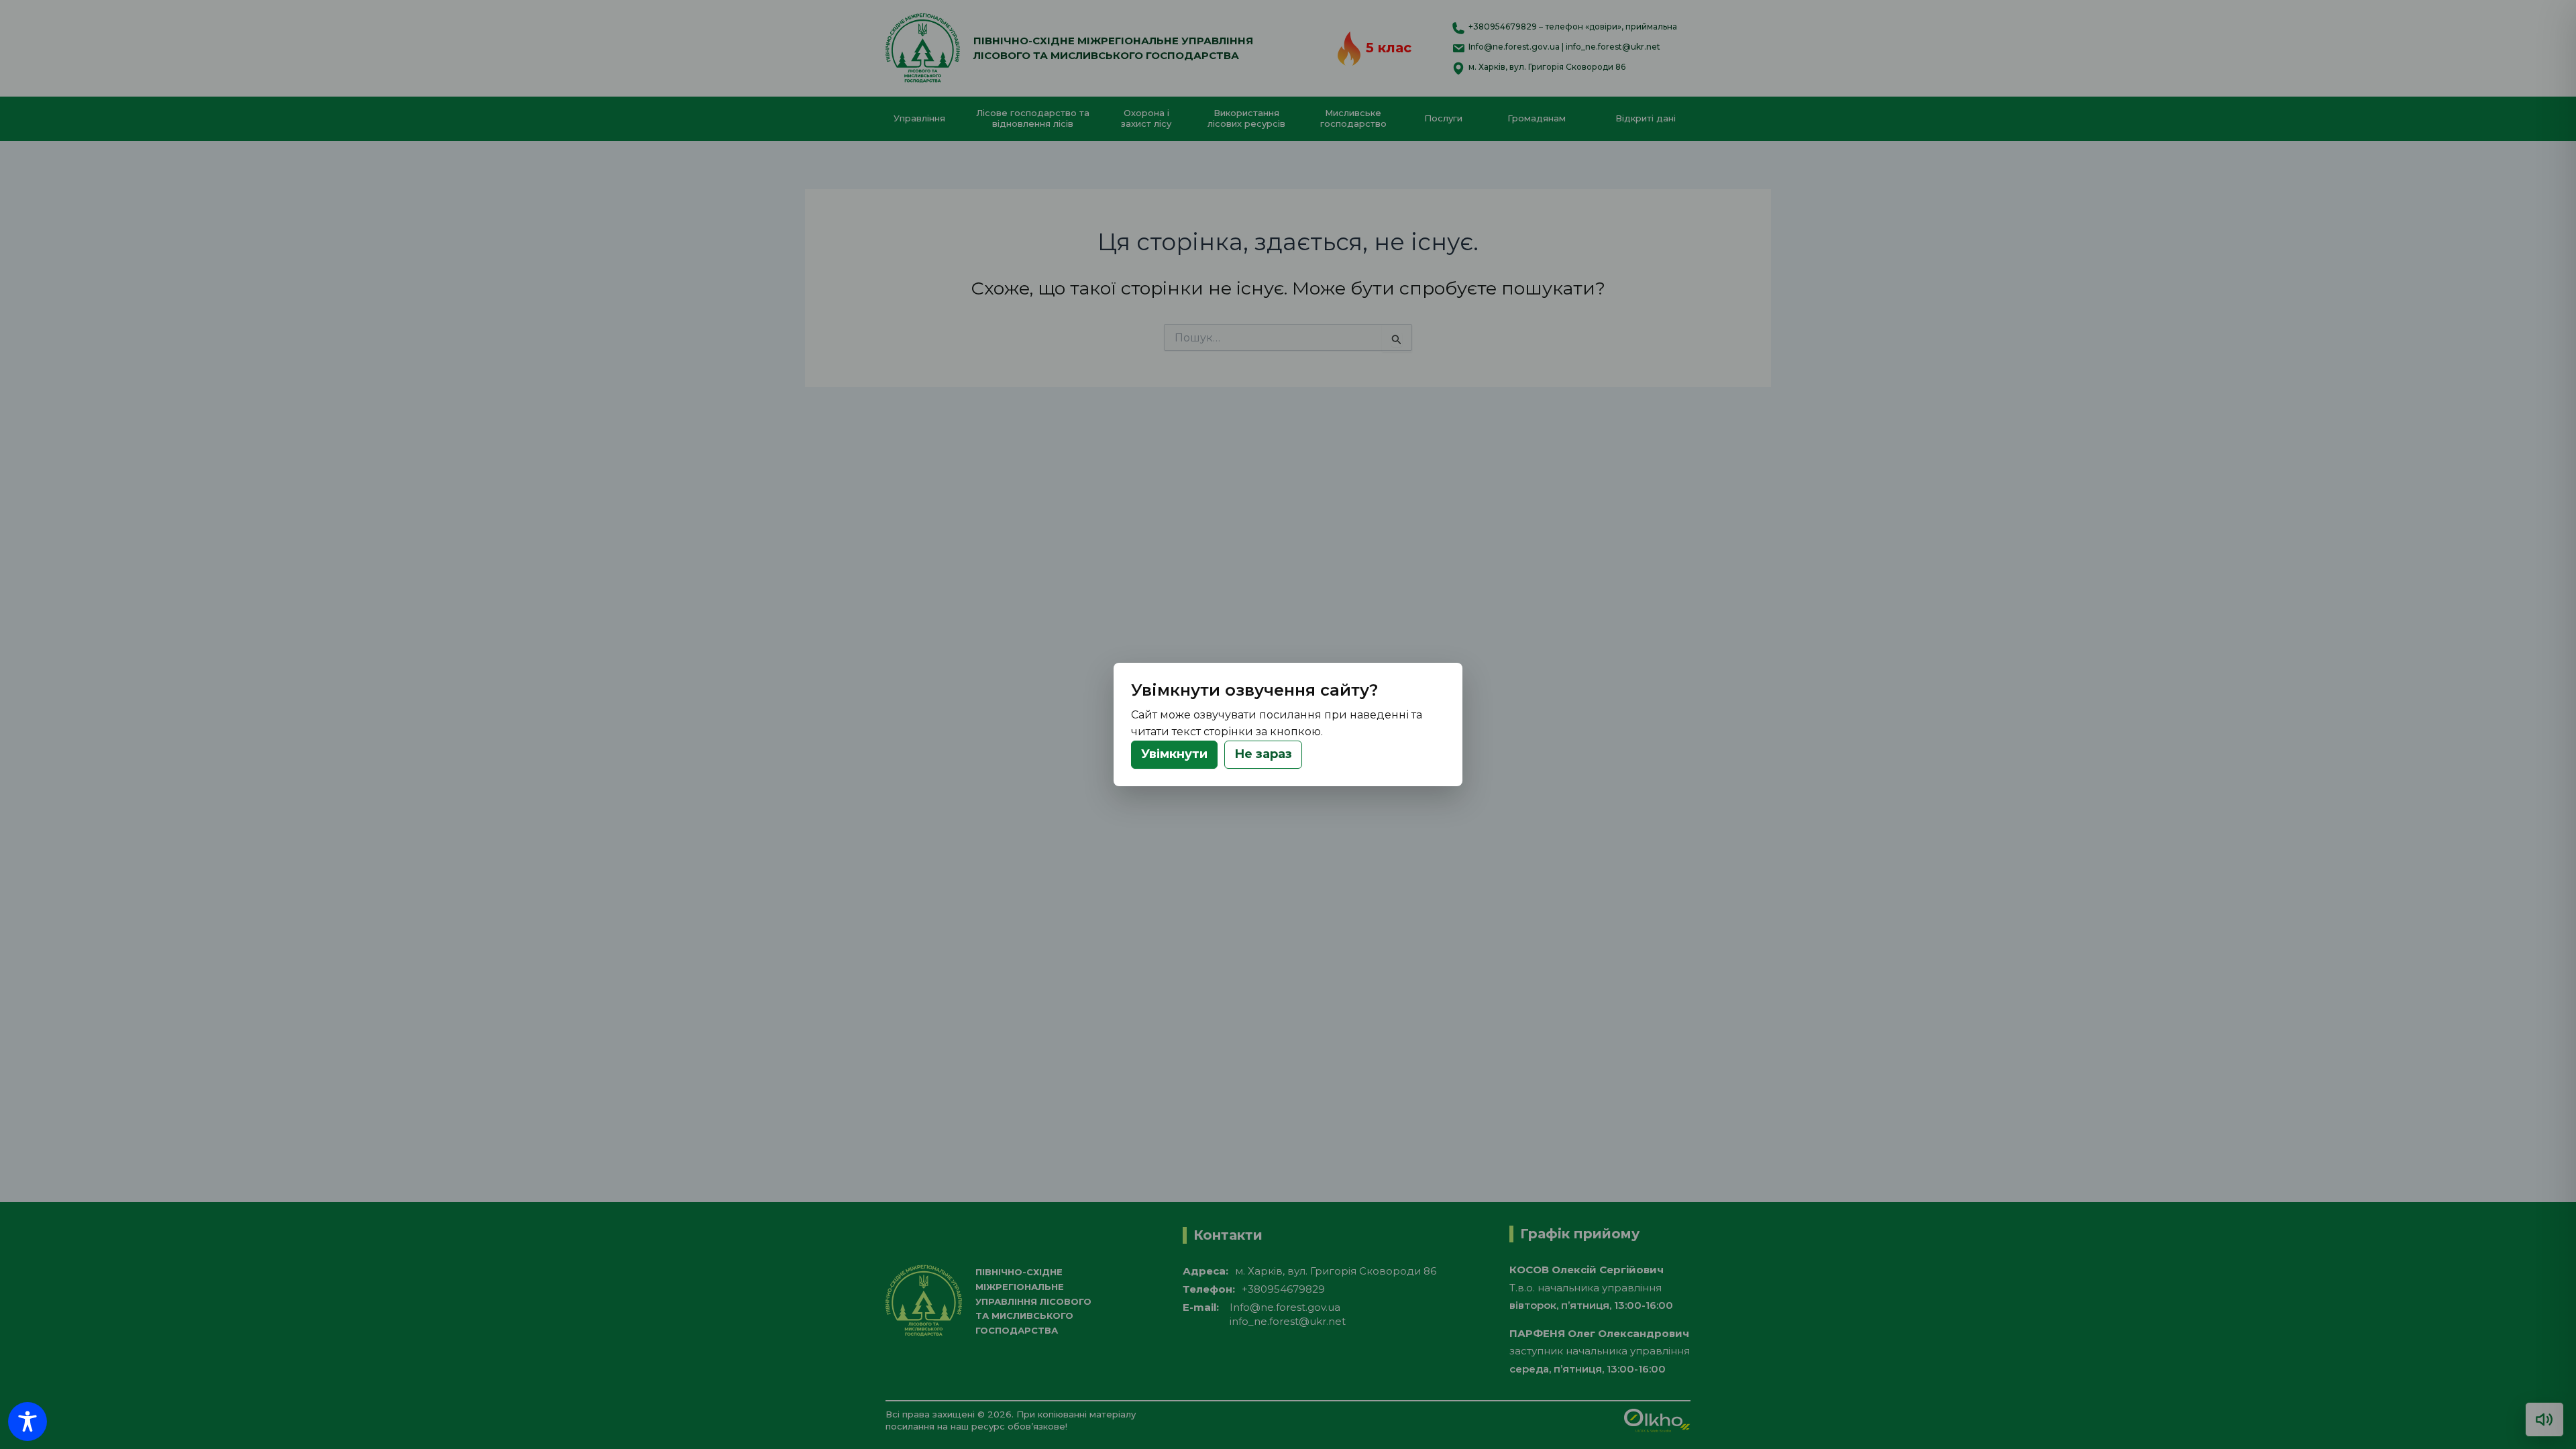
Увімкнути (1174, 754)
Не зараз (1263, 754)
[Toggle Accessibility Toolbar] (28, 1421)
